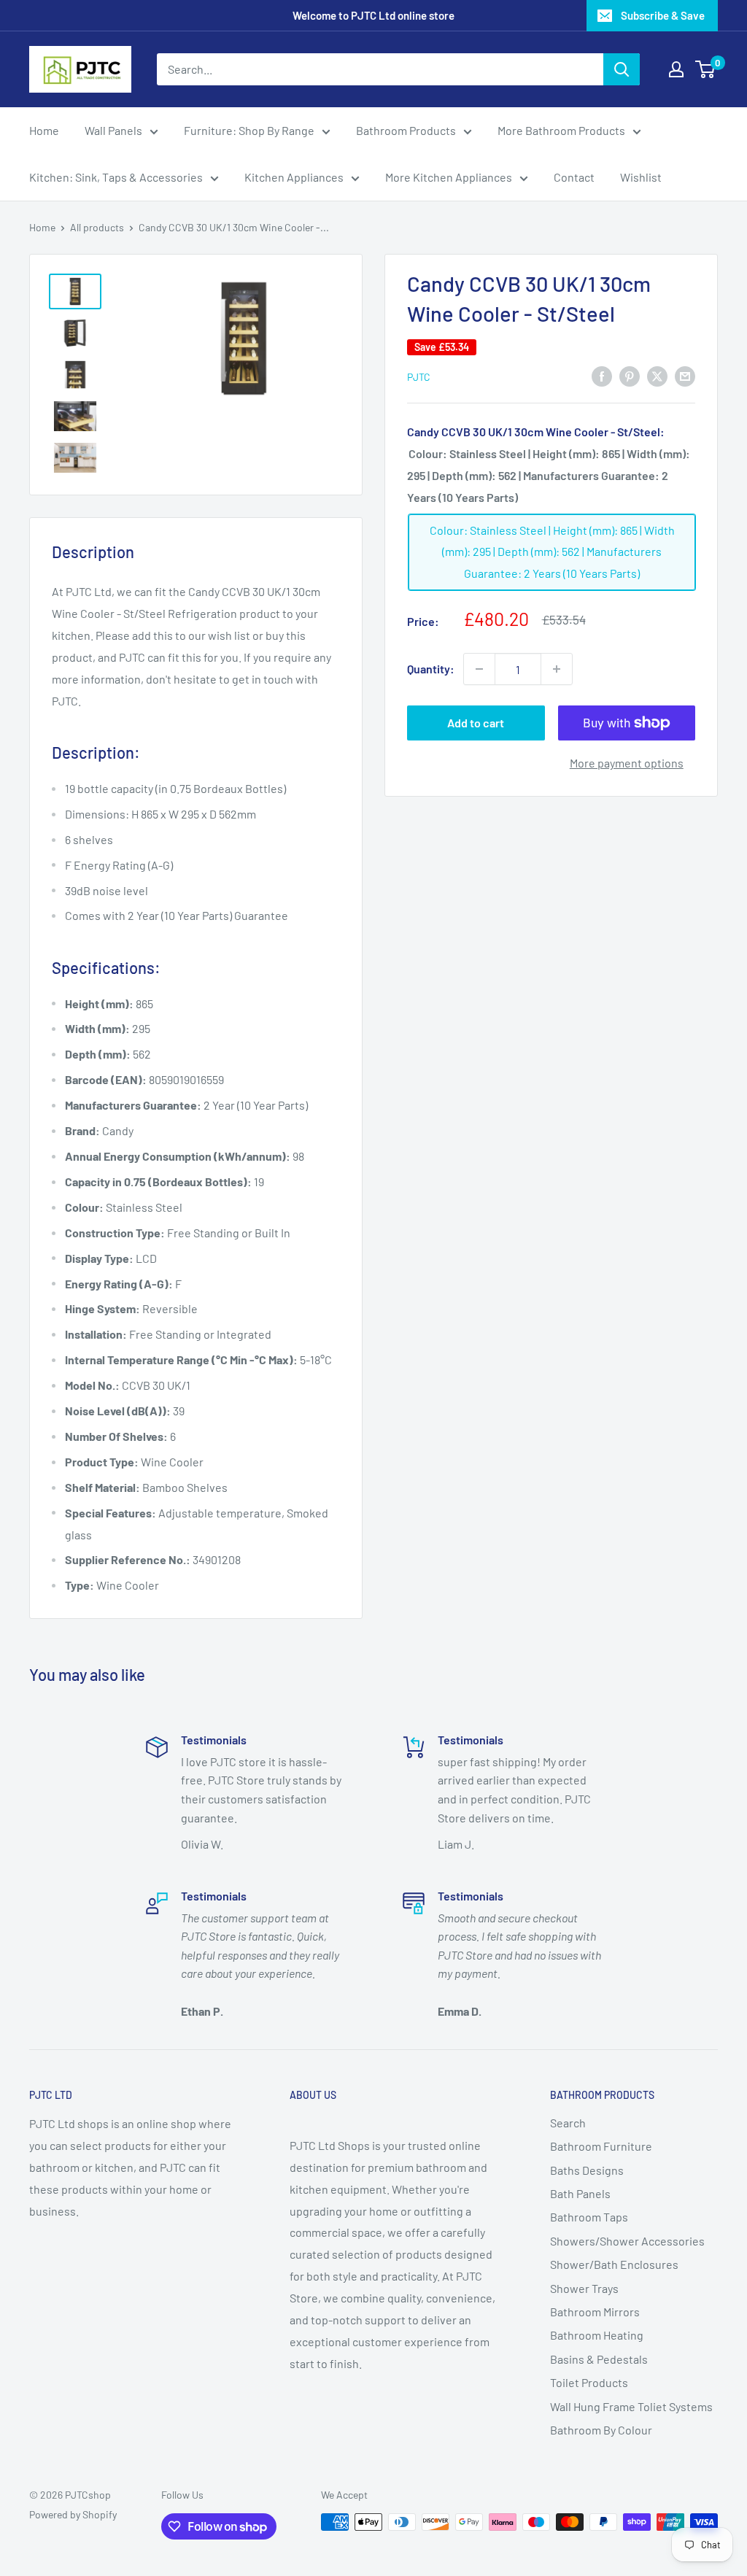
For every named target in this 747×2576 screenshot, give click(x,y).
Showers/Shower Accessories (627, 2241)
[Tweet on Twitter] (657, 375)
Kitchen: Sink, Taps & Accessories (116, 177)
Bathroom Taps (589, 2217)
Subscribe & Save (663, 15)
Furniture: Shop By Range (249, 130)
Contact (574, 177)
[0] (706, 69)
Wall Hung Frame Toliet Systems (631, 2406)
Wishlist (641, 177)
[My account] (676, 69)
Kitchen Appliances (294, 177)
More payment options (627, 763)
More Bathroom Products (561, 130)
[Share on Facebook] (602, 375)
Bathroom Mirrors (595, 2312)
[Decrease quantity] (479, 669)
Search (568, 2123)
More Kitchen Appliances (449, 177)
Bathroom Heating (597, 2335)
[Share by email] (685, 375)
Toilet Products (589, 2382)
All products (97, 227)
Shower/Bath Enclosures (614, 2264)
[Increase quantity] (557, 669)
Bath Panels (580, 2193)
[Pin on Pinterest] (630, 375)
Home (44, 130)
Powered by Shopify (73, 2514)
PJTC (419, 377)
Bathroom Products (406, 130)
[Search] (622, 69)
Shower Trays (584, 2288)
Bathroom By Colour (601, 2430)
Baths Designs (587, 2170)
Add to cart (476, 723)
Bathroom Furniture (601, 2146)
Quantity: (431, 669)
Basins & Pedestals (599, 2359)
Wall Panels (113, 130)
